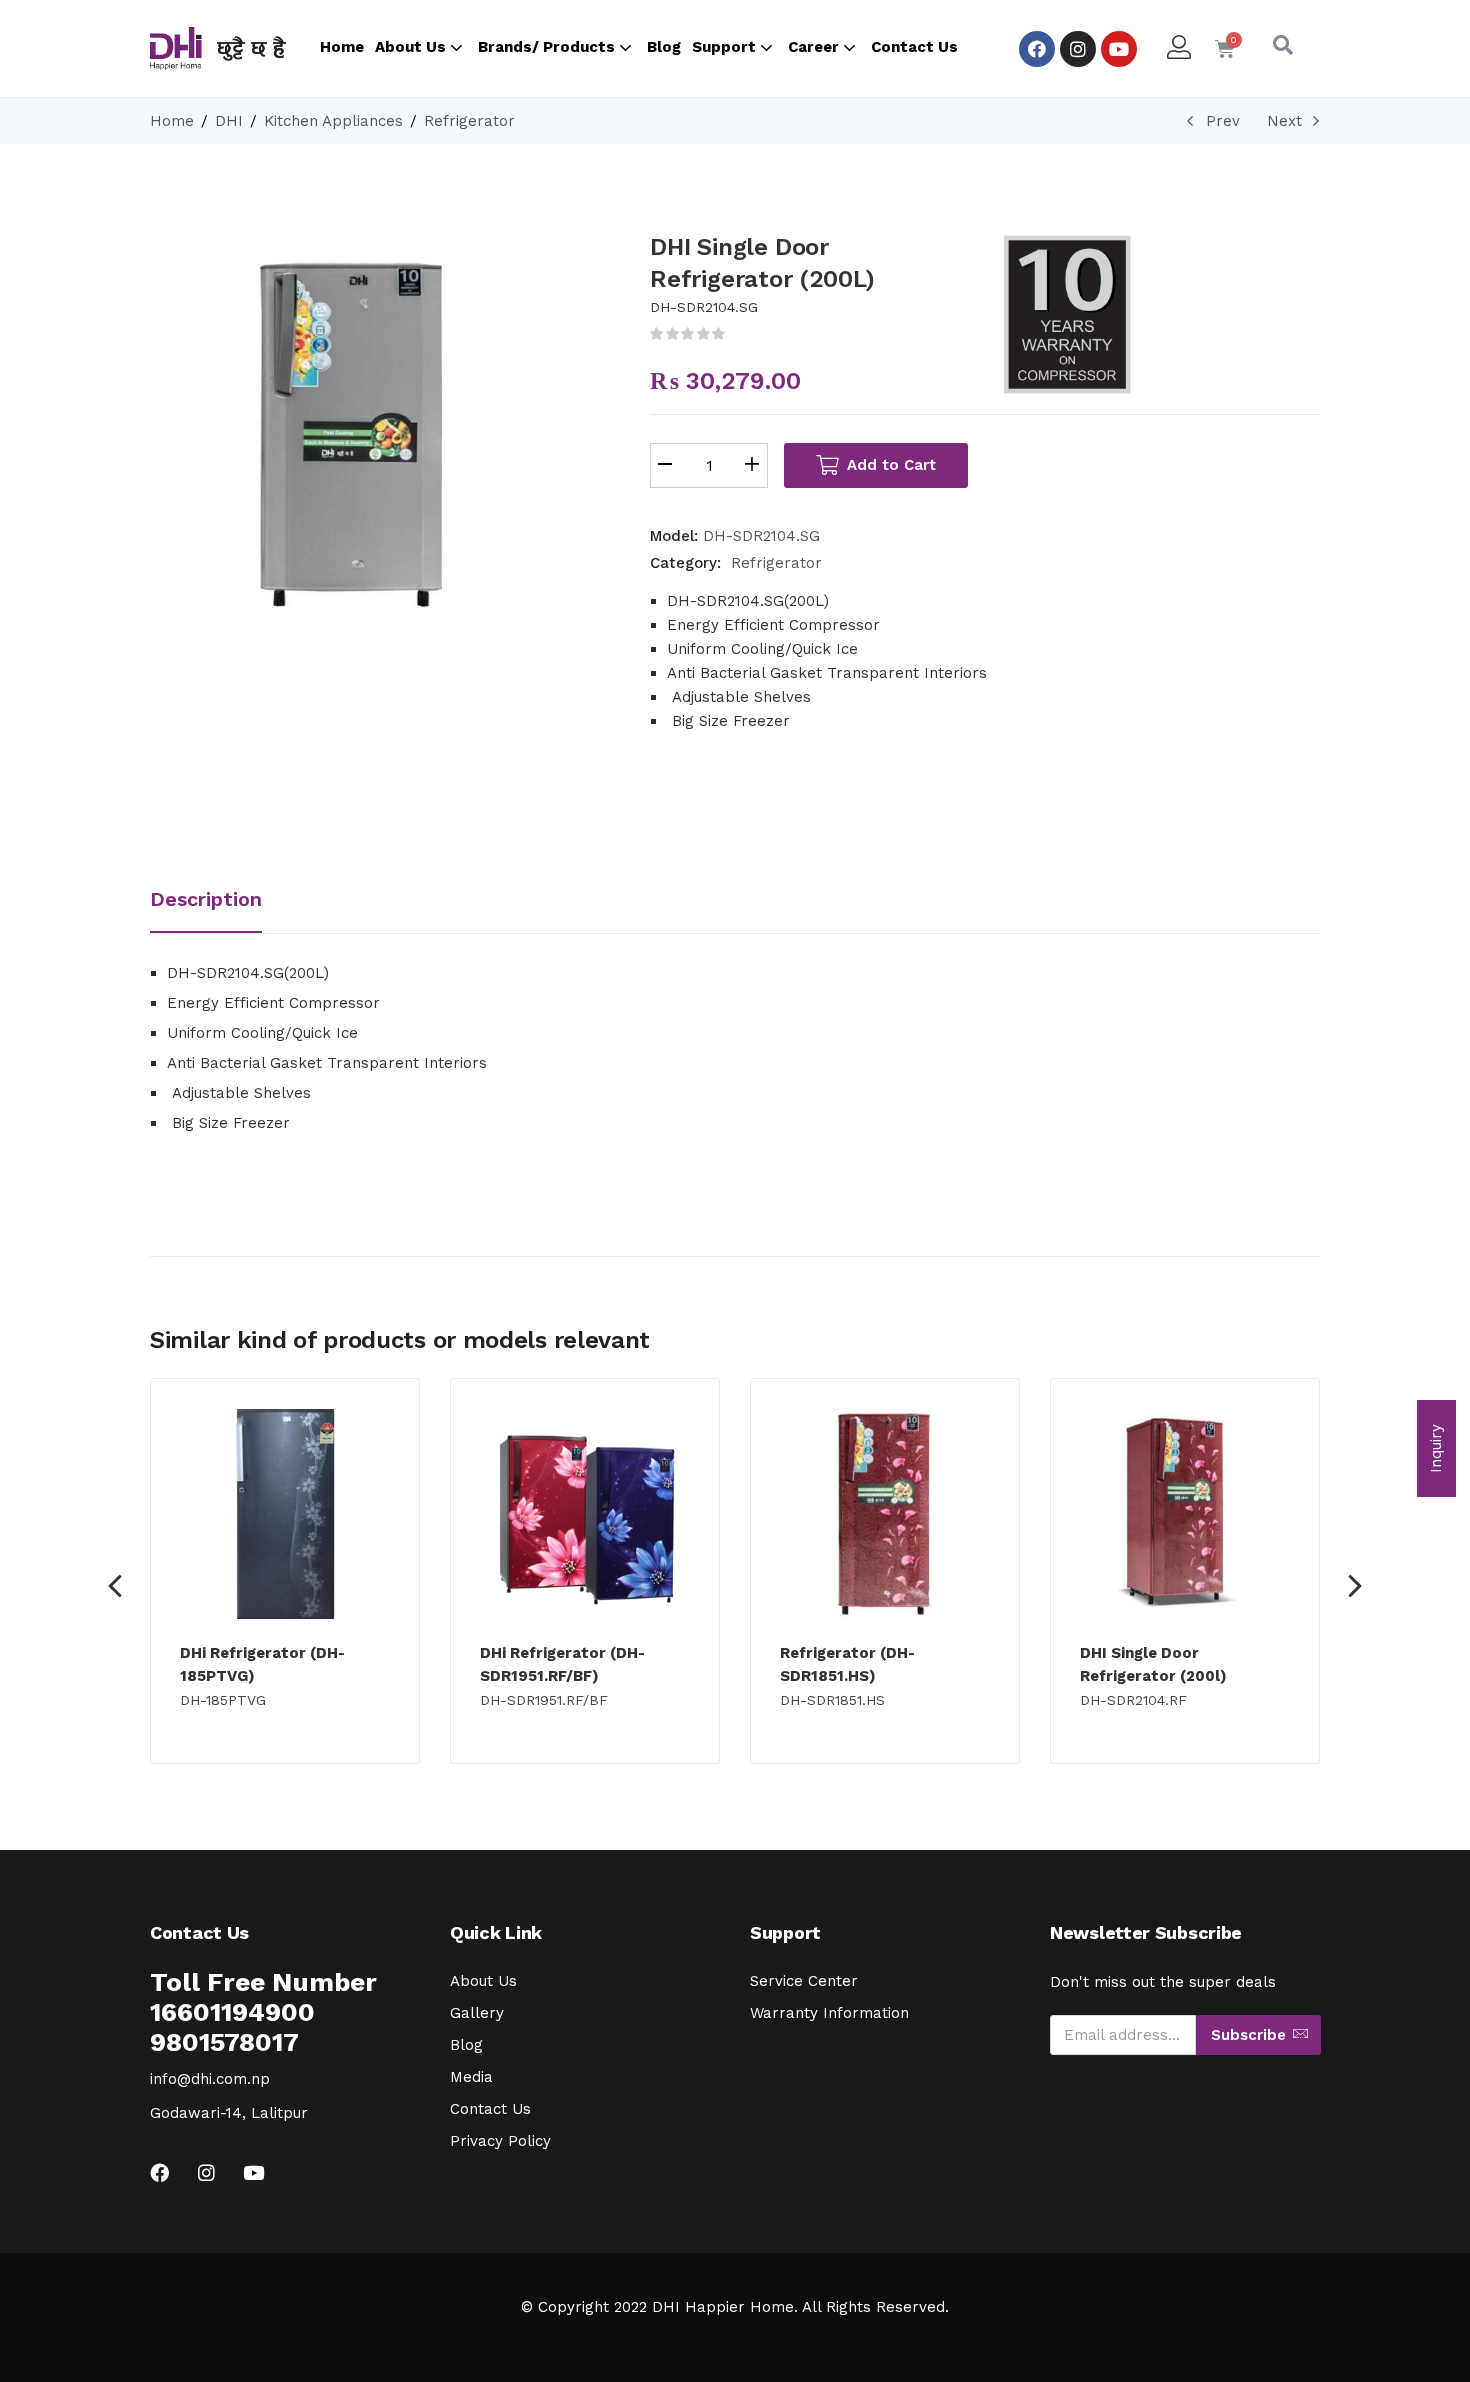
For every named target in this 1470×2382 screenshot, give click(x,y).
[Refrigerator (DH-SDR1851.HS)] (885, 1514)
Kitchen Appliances (333, 121)
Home (342, 47)
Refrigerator (469, 121)
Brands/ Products (548, 47)
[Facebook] (1037, 49)
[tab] (223, 901)
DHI (229, 121)
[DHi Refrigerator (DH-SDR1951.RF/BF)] (585, 1514)
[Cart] (1225, 49)
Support (726, 47)
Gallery (477, 2013)
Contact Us (914, 47)
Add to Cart (891, 465)
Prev (1223, 121)
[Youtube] (1119, 49)
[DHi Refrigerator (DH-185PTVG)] (285, 1514)
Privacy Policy (500, 2141)
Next (1284, 121)
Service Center (804, 1981)
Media (471, 2077)
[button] (1436, 1448)
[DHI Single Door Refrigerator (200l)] (1185, 1514)
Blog (664, 47)
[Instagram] (1078, 49)
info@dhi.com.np (210, 2079)
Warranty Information (829, 2013)
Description (206, 899)
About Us (412, 47)
